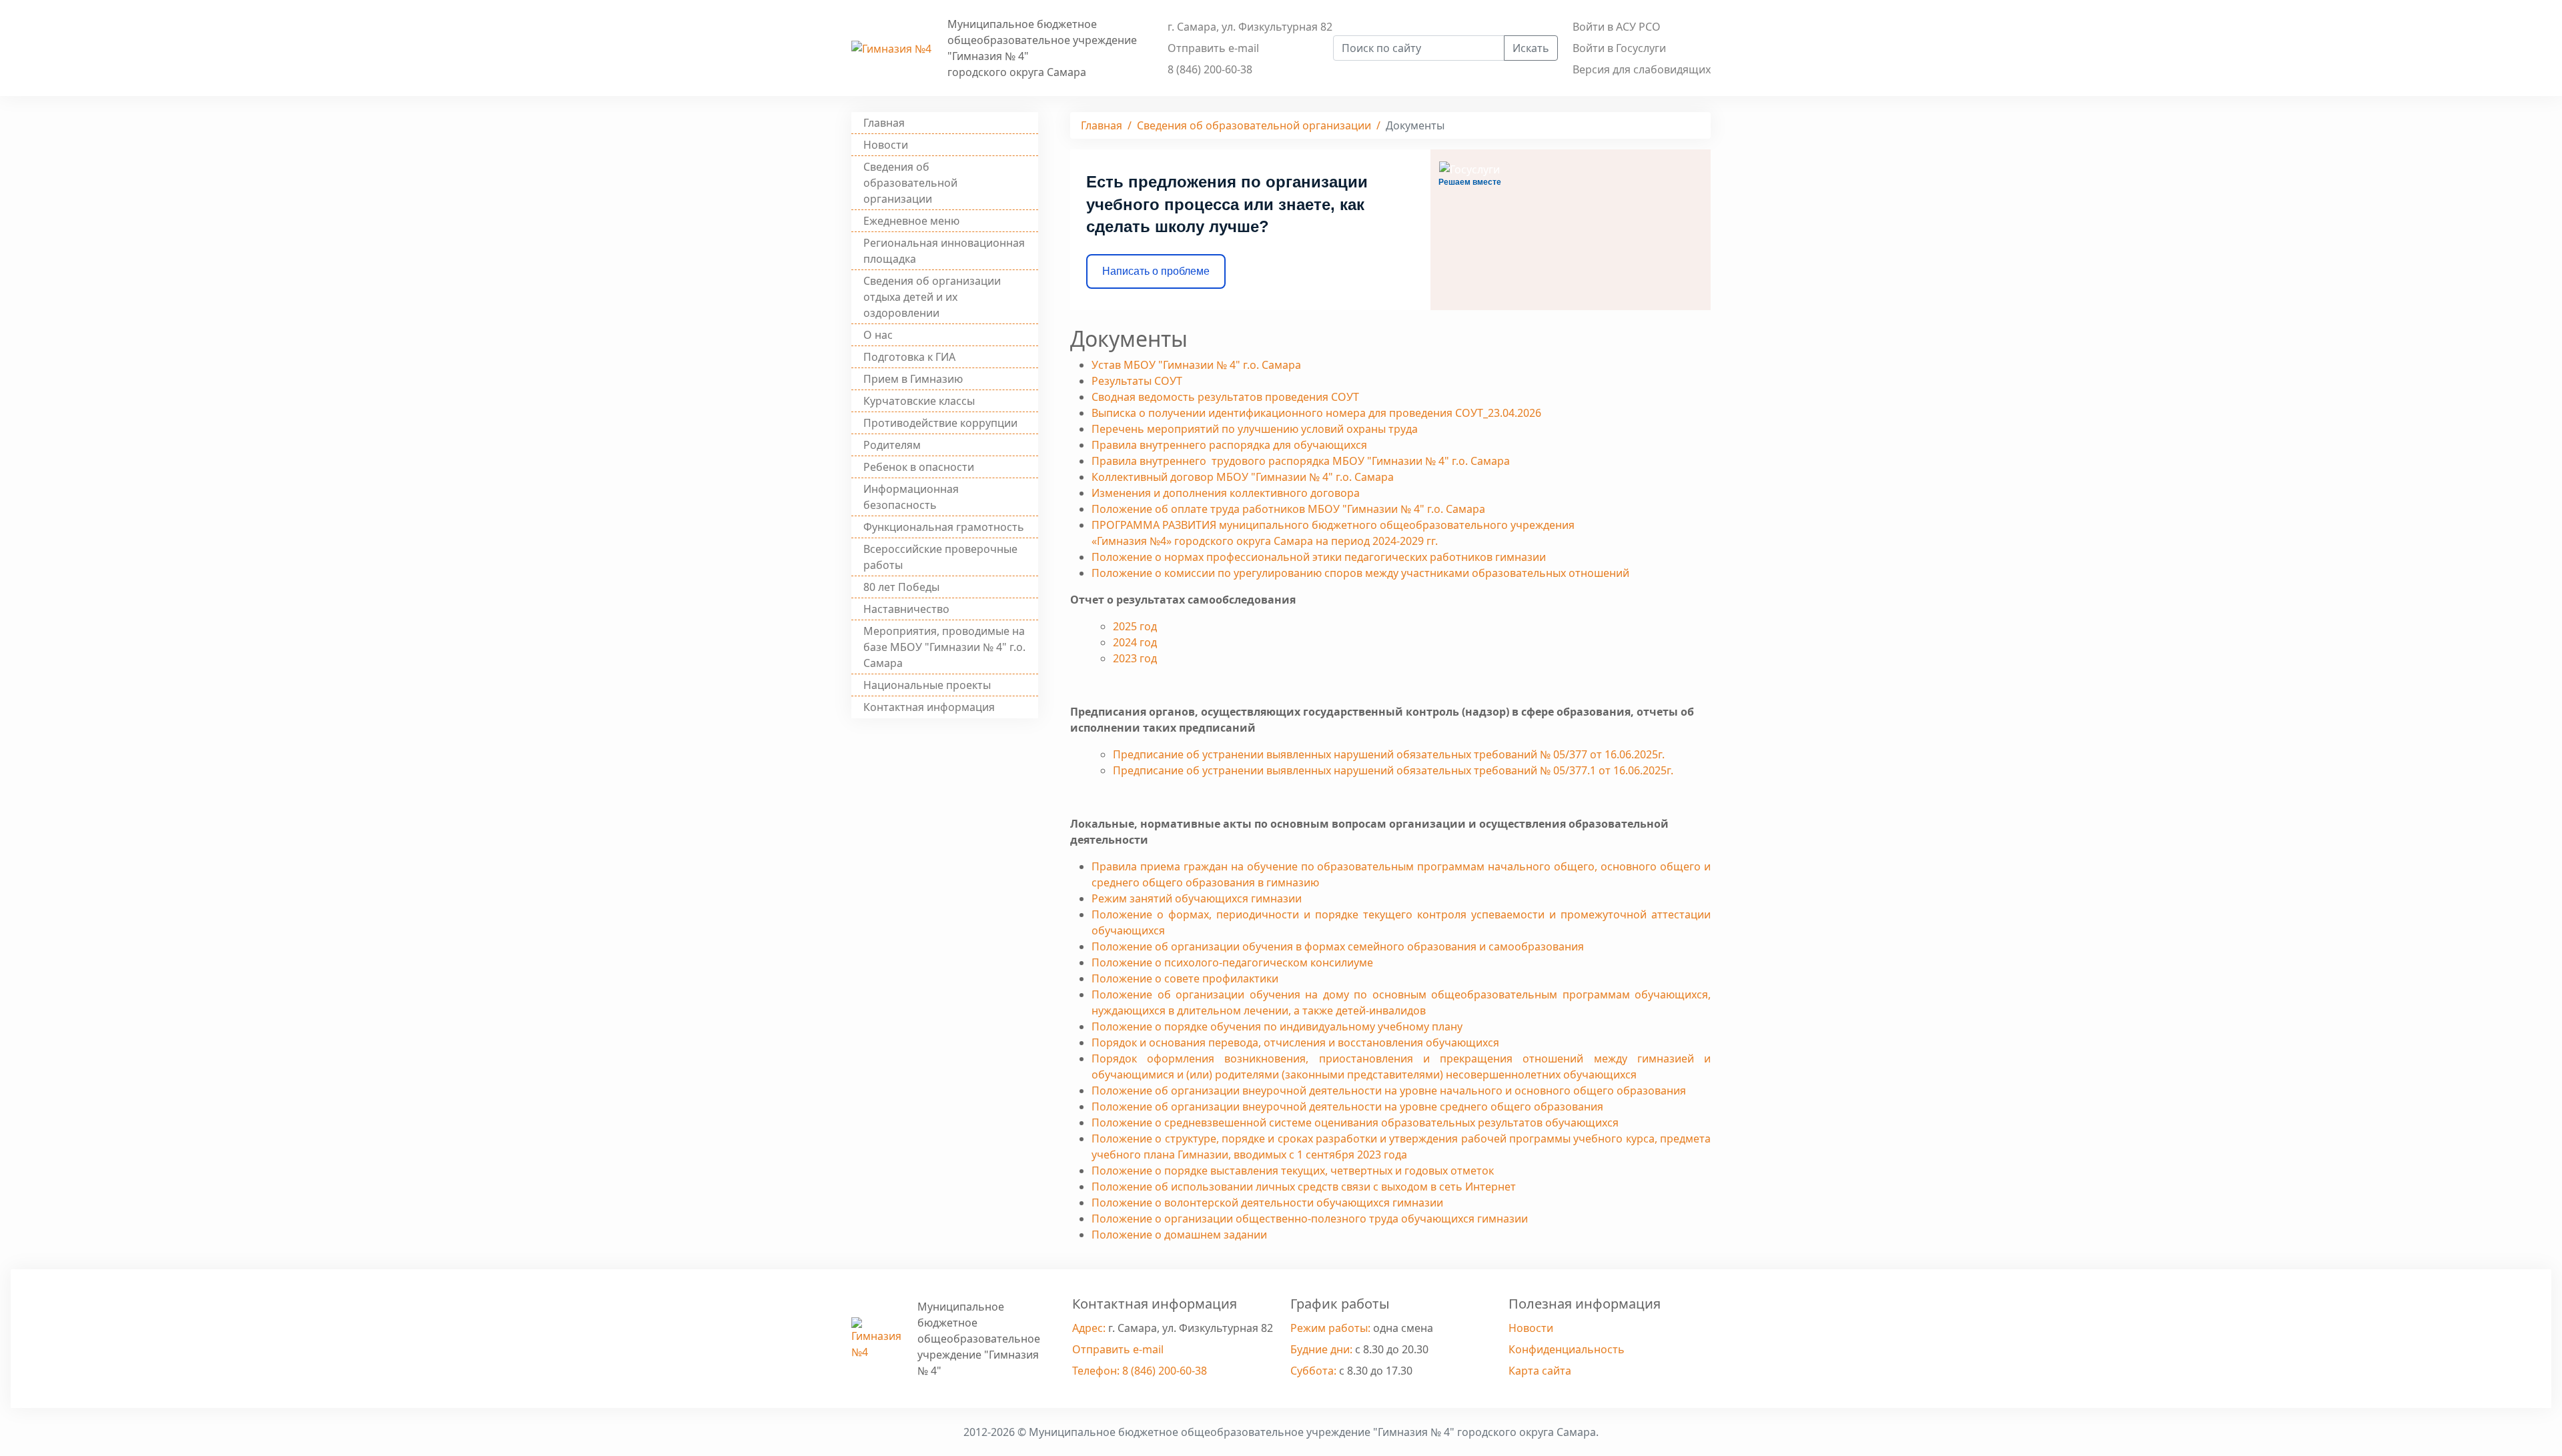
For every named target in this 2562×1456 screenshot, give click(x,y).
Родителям (892, 445)
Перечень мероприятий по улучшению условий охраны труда (1255, 429)
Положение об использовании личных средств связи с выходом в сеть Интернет (1304, 1187)
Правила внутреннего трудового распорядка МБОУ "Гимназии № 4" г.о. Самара (1301, 461)
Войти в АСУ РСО (1617, 27)
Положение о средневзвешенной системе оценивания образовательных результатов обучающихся (1355, 1123)
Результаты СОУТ (1137, 381)
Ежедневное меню (911, 221)
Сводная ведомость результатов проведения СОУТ (1225, 397)
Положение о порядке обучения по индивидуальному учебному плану (1277, 1026)
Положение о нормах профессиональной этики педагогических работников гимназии (1319, 557)
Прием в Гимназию (913, 379)
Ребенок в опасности (919, 467)
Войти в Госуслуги (1619, 48)
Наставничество (906, 609)
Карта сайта (1540, 1371)
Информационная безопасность (911, 497)
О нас (878, 335)
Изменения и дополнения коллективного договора (1226, 493)
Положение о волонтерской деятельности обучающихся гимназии (1267, 1203)
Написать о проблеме (1156, 271)
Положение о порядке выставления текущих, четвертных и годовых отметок (1293, 1171)
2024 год (1135, 642)
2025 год (1135, 626)
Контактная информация (929, 707)
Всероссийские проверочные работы (940, 557)
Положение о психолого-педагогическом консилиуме (1232, 962)
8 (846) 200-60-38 (1210, 69)
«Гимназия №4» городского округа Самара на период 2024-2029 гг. (1265, 541)
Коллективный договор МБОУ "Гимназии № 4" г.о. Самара (1243, 477)
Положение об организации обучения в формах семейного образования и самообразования (1338, 946)
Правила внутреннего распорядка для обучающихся (1229, 445)
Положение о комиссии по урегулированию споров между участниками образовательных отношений (1360, 573)
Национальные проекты (927, 685)
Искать (1531, 48)
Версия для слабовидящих (1642, 69)
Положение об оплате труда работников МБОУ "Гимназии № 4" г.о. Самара (1288, 509)
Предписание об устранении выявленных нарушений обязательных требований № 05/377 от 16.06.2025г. (1389, 754)
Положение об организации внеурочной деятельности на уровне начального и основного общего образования (1389, 1090)
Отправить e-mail (1213, 48)
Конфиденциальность (1567, 1349)
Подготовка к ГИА (909, 357)
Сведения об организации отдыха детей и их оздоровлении (932, 297)
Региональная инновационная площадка (944, 251)
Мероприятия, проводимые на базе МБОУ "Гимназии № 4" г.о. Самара (944, 647)
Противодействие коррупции (940, 423)
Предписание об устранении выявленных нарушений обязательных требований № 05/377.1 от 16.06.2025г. (1393, 770)
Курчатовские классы (919, 401)
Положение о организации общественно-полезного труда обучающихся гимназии (1310, 1219)
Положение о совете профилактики (1185, 978)
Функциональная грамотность (944, 527)
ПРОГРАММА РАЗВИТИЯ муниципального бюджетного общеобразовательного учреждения (1333, 525)
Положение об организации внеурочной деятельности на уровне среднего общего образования (1347, 1107)
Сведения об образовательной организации (910, 183)
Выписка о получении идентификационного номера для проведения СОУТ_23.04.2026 (1316, 413)
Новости (886, 145)
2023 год (1135, 658)
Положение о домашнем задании (1179, 1235)
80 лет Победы (901, 587)
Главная (884, 123)
